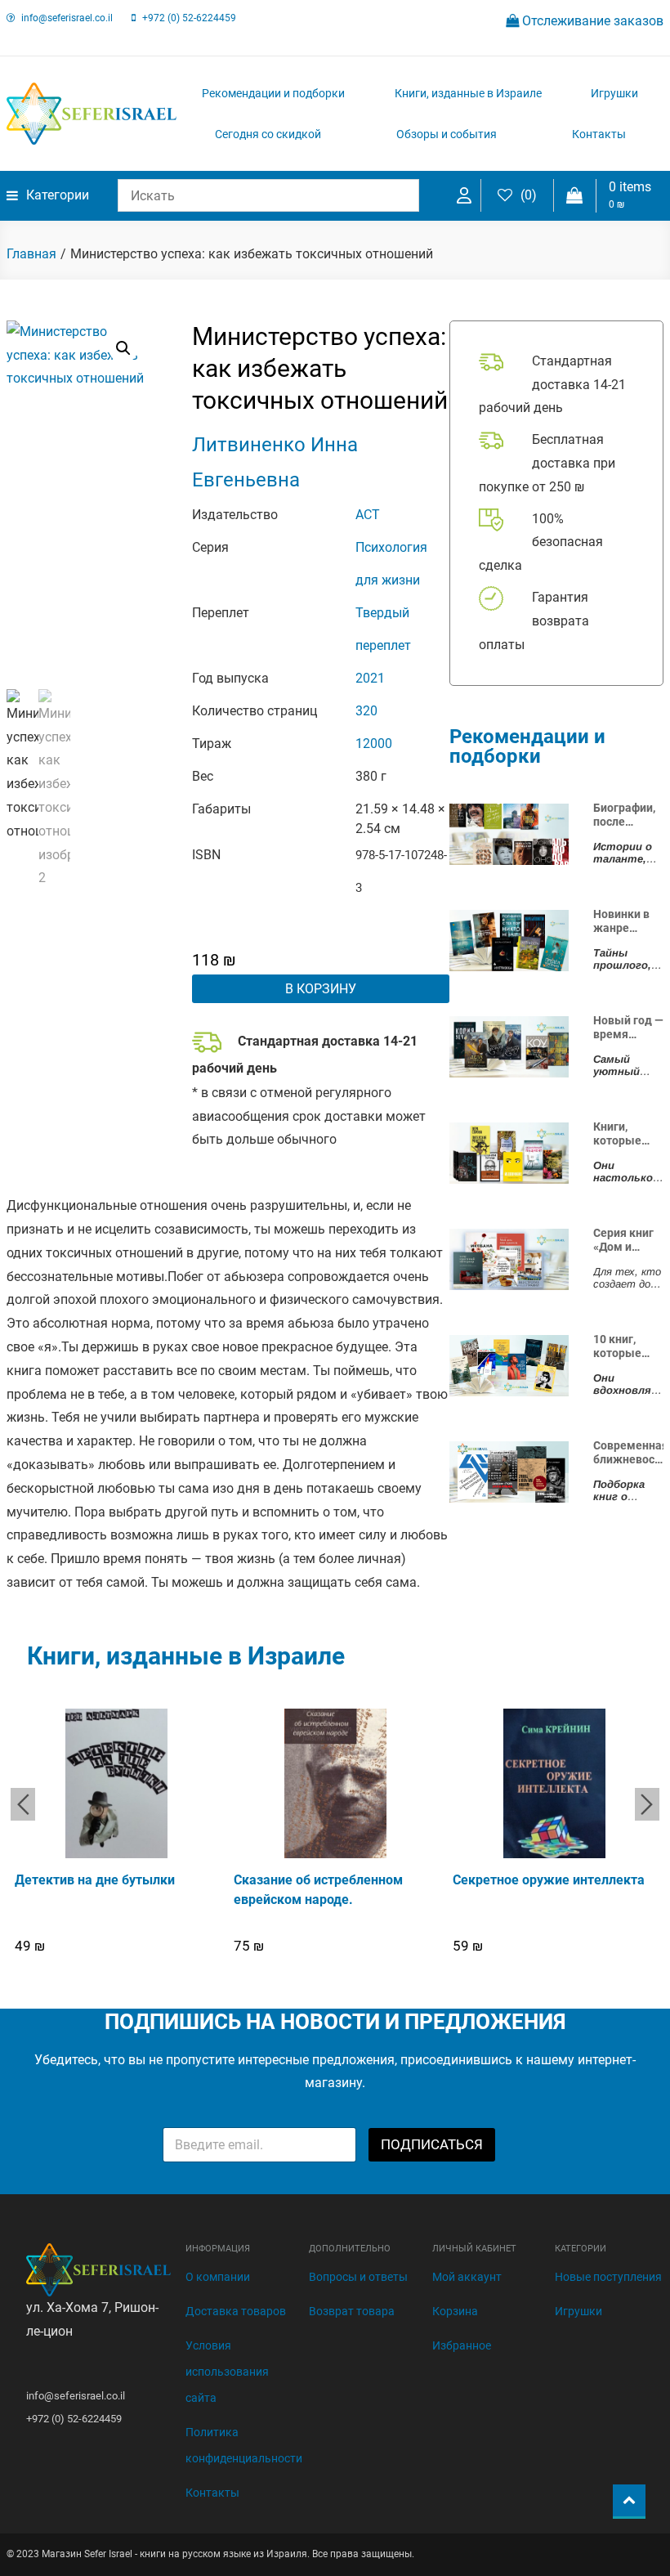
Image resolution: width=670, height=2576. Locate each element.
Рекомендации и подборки (273, 93)
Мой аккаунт (467, 2277)
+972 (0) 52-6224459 (189, 18)
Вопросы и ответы (358, 2277)
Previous (23, 1804)
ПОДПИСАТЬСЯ (432, 2144)
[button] (123, 348)
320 (366, 711)
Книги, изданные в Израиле (468, 93)
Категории (58, 195)
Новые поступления (608, 2277)
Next (647, 1804)
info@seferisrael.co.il (67, 18)
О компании (218, 2277)
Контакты (599, 134)
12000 (374, 744)
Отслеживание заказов (591, 21)
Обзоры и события (447, 134)
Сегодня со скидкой (268, 134)
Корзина (455, 2311)
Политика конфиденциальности (244, 2445)
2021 (370, 678)
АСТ (368, 515)
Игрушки (614, 93)
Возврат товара (352, 2311)
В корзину (321, 989)
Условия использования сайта (227, 2372)
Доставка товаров (236, 2311)
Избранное (462, 2345)
